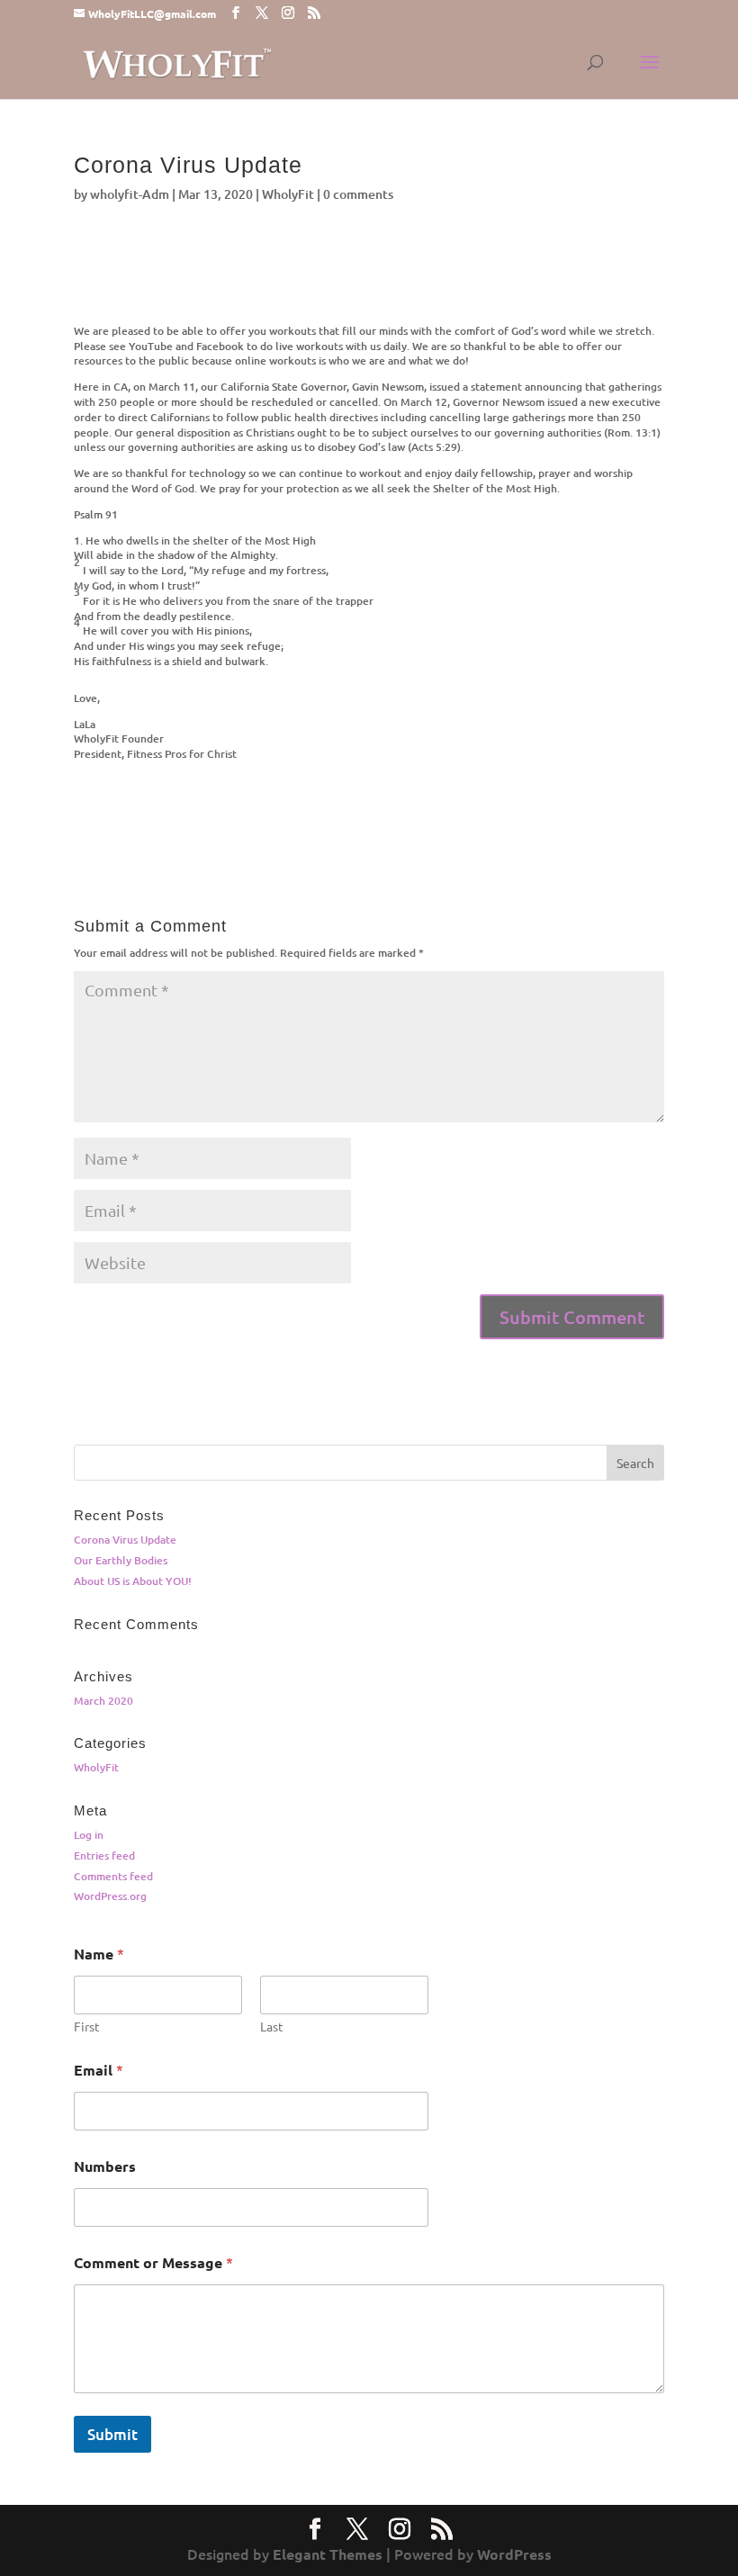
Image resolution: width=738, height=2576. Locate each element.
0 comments (358, 194)
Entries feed (104, 1855)
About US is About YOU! (133, 1581)
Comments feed (113, 1876)
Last (272, 2027)
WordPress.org (110, 1896)
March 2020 (103, 1701)
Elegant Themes (328, 2554)
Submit (112, 2434)
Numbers (105, 2166)
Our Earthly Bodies (121, 1560)
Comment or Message (153, 2262)
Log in (89, 1835)
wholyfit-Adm (130, 194)
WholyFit (288, 194)
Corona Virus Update (125, 1540)
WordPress (514, 2554)
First (87, 2027)
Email (99, 2070)
